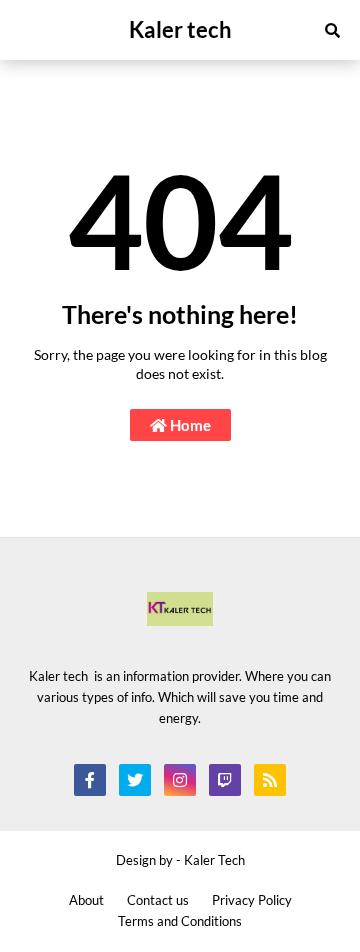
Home (189, 425)
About (86, 900)
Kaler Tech (214, 860)
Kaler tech (180, 29)
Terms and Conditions (180, 921)
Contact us (158, 900)
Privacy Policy (252, 900)
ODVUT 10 (34, 547)
